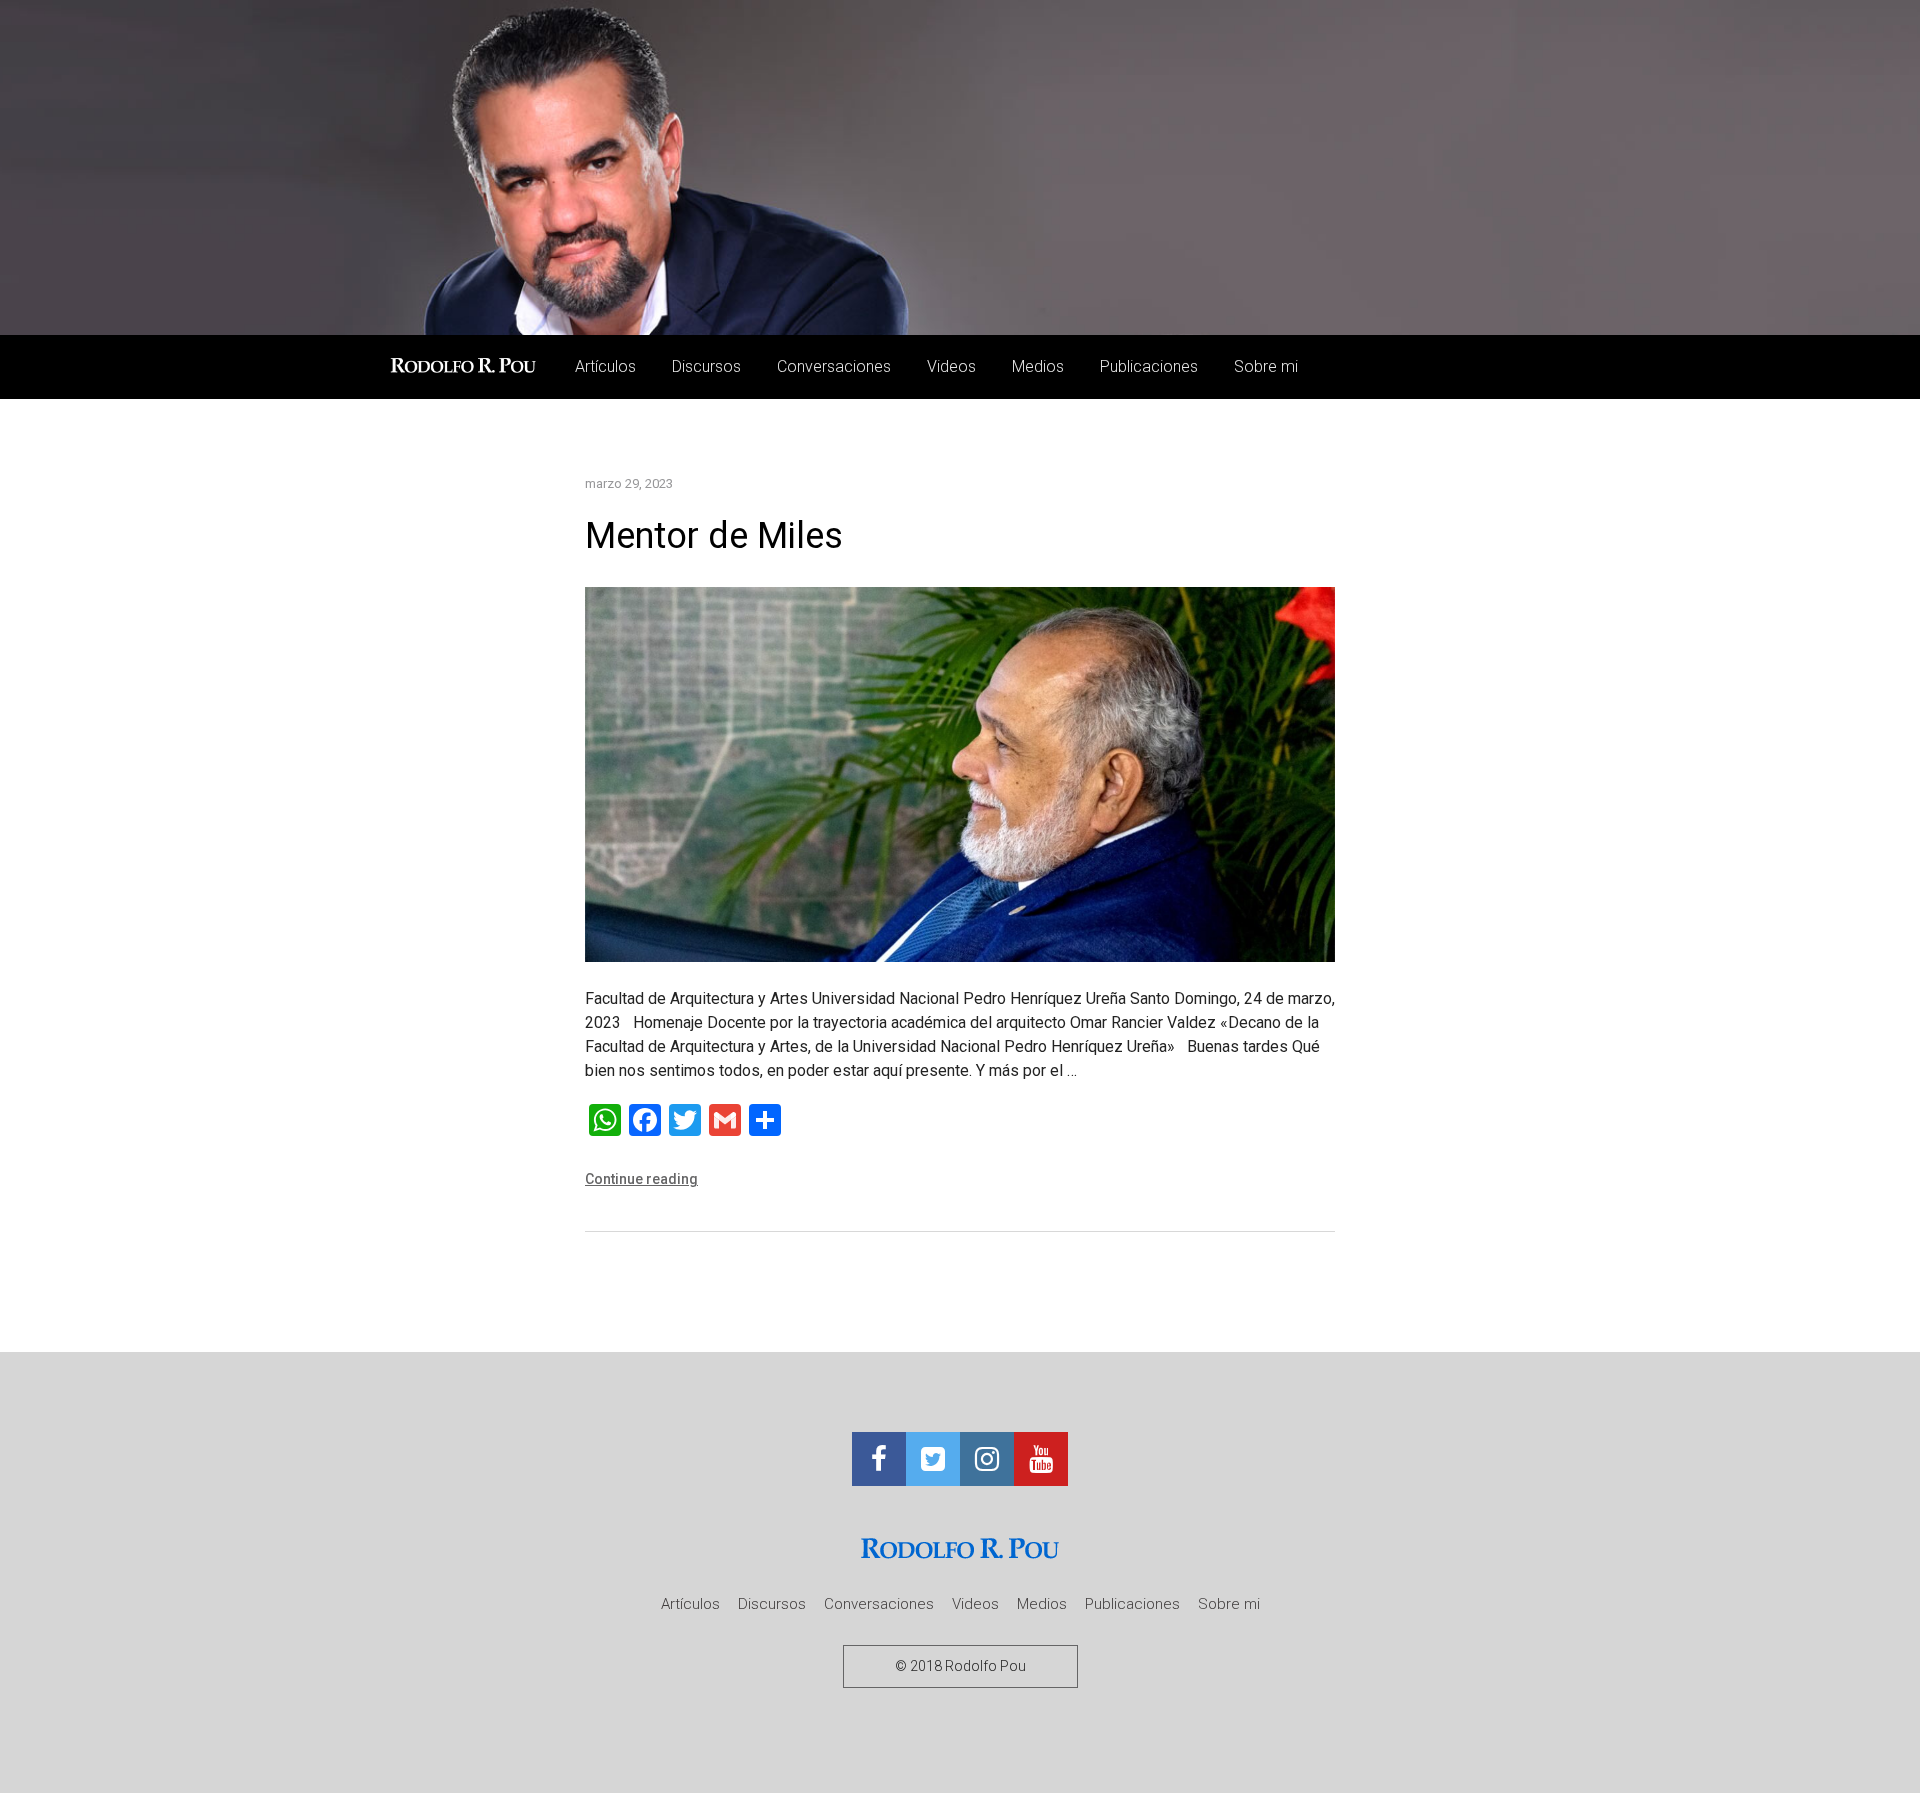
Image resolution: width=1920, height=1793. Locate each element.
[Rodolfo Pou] (466, 367)
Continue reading (641, 1179)
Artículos (605, 366)
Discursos (706, 366)
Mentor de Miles (714, 536)
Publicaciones (1149, 366)
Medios (1038, 366)
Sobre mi (1266, 366)
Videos (951, 366)
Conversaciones (834, 366)
